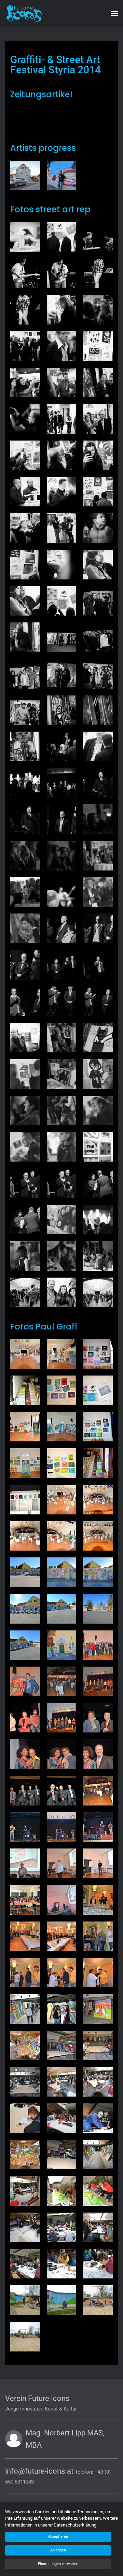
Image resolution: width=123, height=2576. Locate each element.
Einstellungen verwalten (58, 2564)
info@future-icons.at (39, 2471)
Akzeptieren (58, 2537)
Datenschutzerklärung (75, 2525)
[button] (114, 14)
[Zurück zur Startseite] (32, 14)
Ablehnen (58, 2550)
